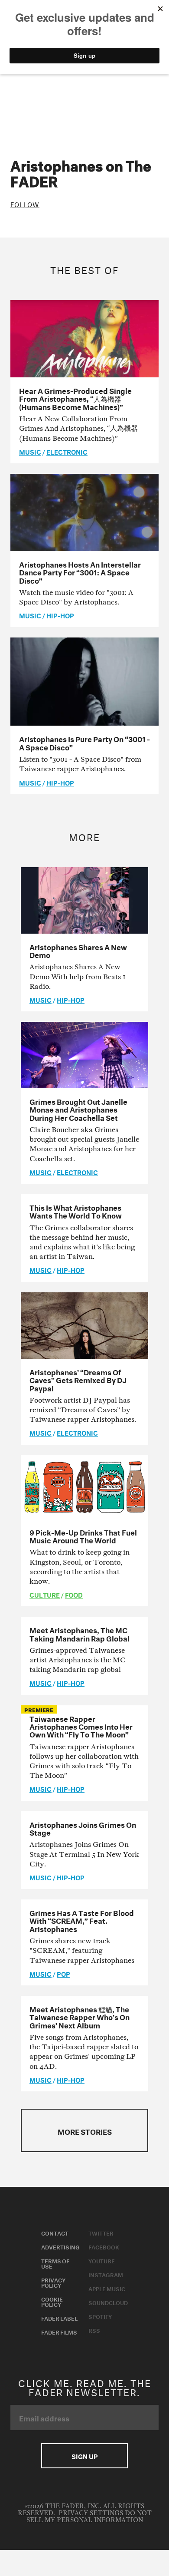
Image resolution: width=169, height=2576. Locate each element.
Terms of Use (55, 2263)
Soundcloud (108, 2302)
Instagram (106, 2274)
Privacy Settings (91, 2513)
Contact (55, 2233)
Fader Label (59, 2318)
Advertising (60, 2246)
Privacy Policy (53, 2282)
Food (74, 1594)
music (30, 451)
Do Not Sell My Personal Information (89, 2517)
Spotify (100, 2316)
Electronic (67, 451)
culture (45, 1594)
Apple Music (107, 2288)
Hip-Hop (60, 615)
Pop (63, 1973)
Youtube (102, 2260)
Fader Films (59, 2332)
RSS (94, 2330)
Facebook (104, 2246)
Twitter (101, 2233)
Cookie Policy (52, 2301)
